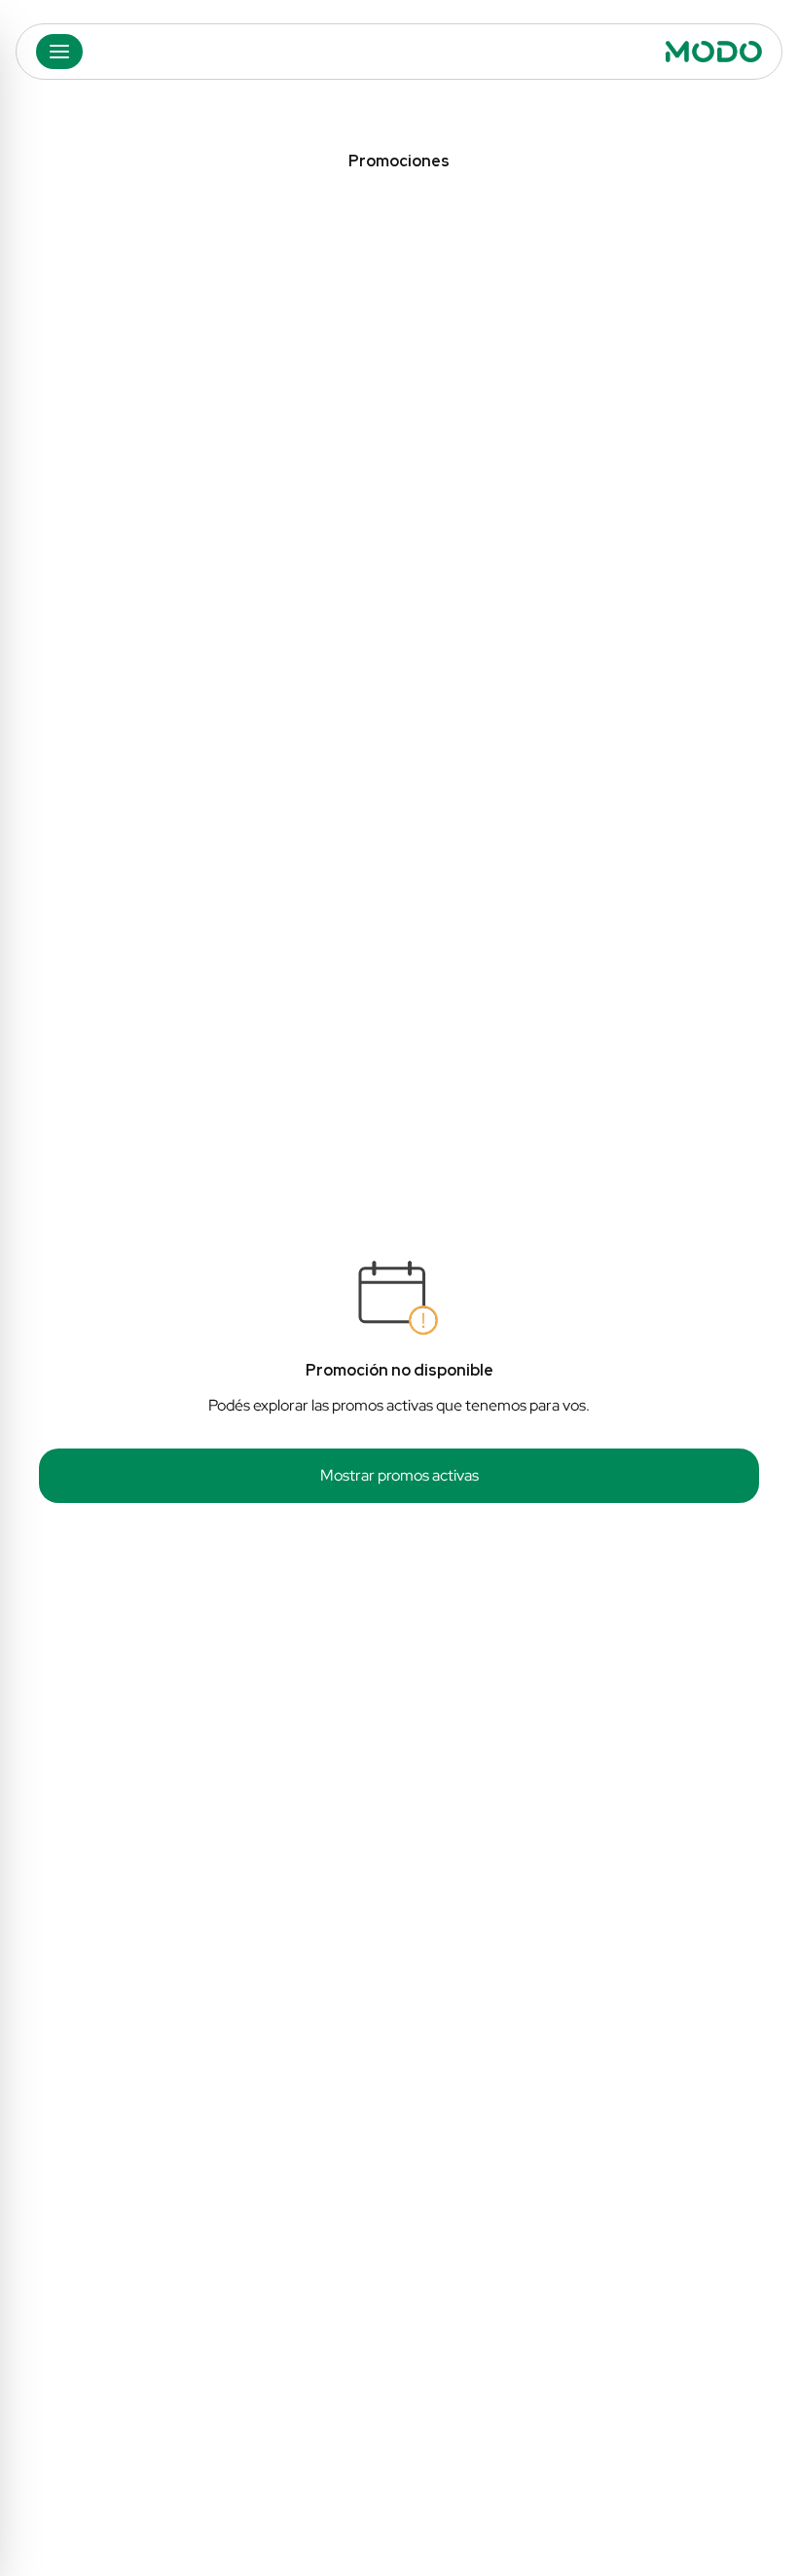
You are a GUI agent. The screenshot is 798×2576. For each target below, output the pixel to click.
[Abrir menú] (59, 52)
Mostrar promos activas (399, 1475)
